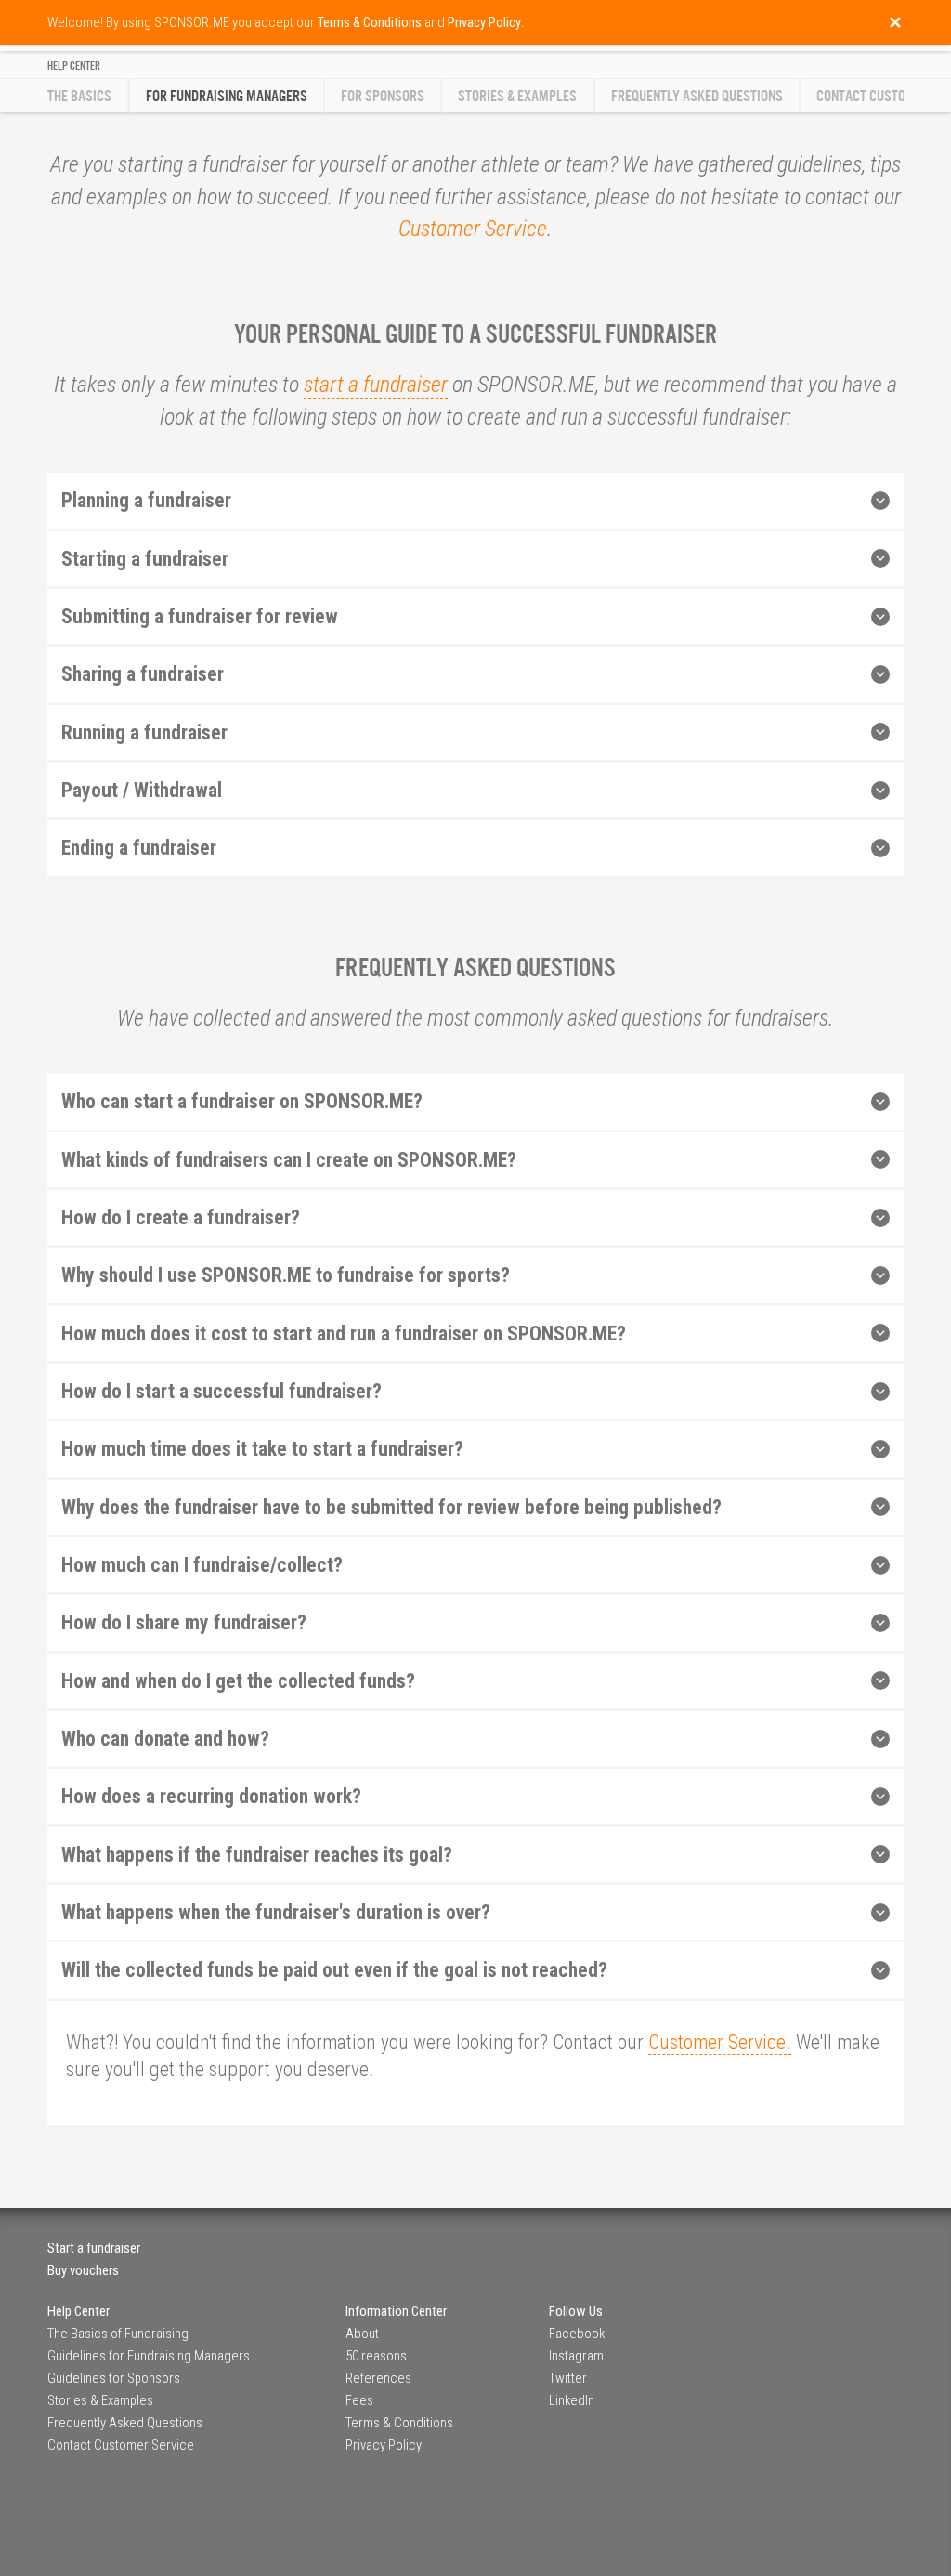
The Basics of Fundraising (118, 2334)
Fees (359, 2400)
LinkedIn (572, 2400)
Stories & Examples (517, 96)
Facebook (577, 2334)
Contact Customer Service (121, 2445)
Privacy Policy (384, 2445)
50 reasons (376, 2356)
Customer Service (473, 229)
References (378, 2378)
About (362, 2334)
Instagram (576, 2356)
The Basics (79, 96)
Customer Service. (720, 2042)
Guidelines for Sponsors (114, 2378)
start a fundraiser (376, 385)
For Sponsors (383, 96)
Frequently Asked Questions (697, 96)
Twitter (568, 2378)
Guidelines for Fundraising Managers (149, 2356)
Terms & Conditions (399, 2423)
